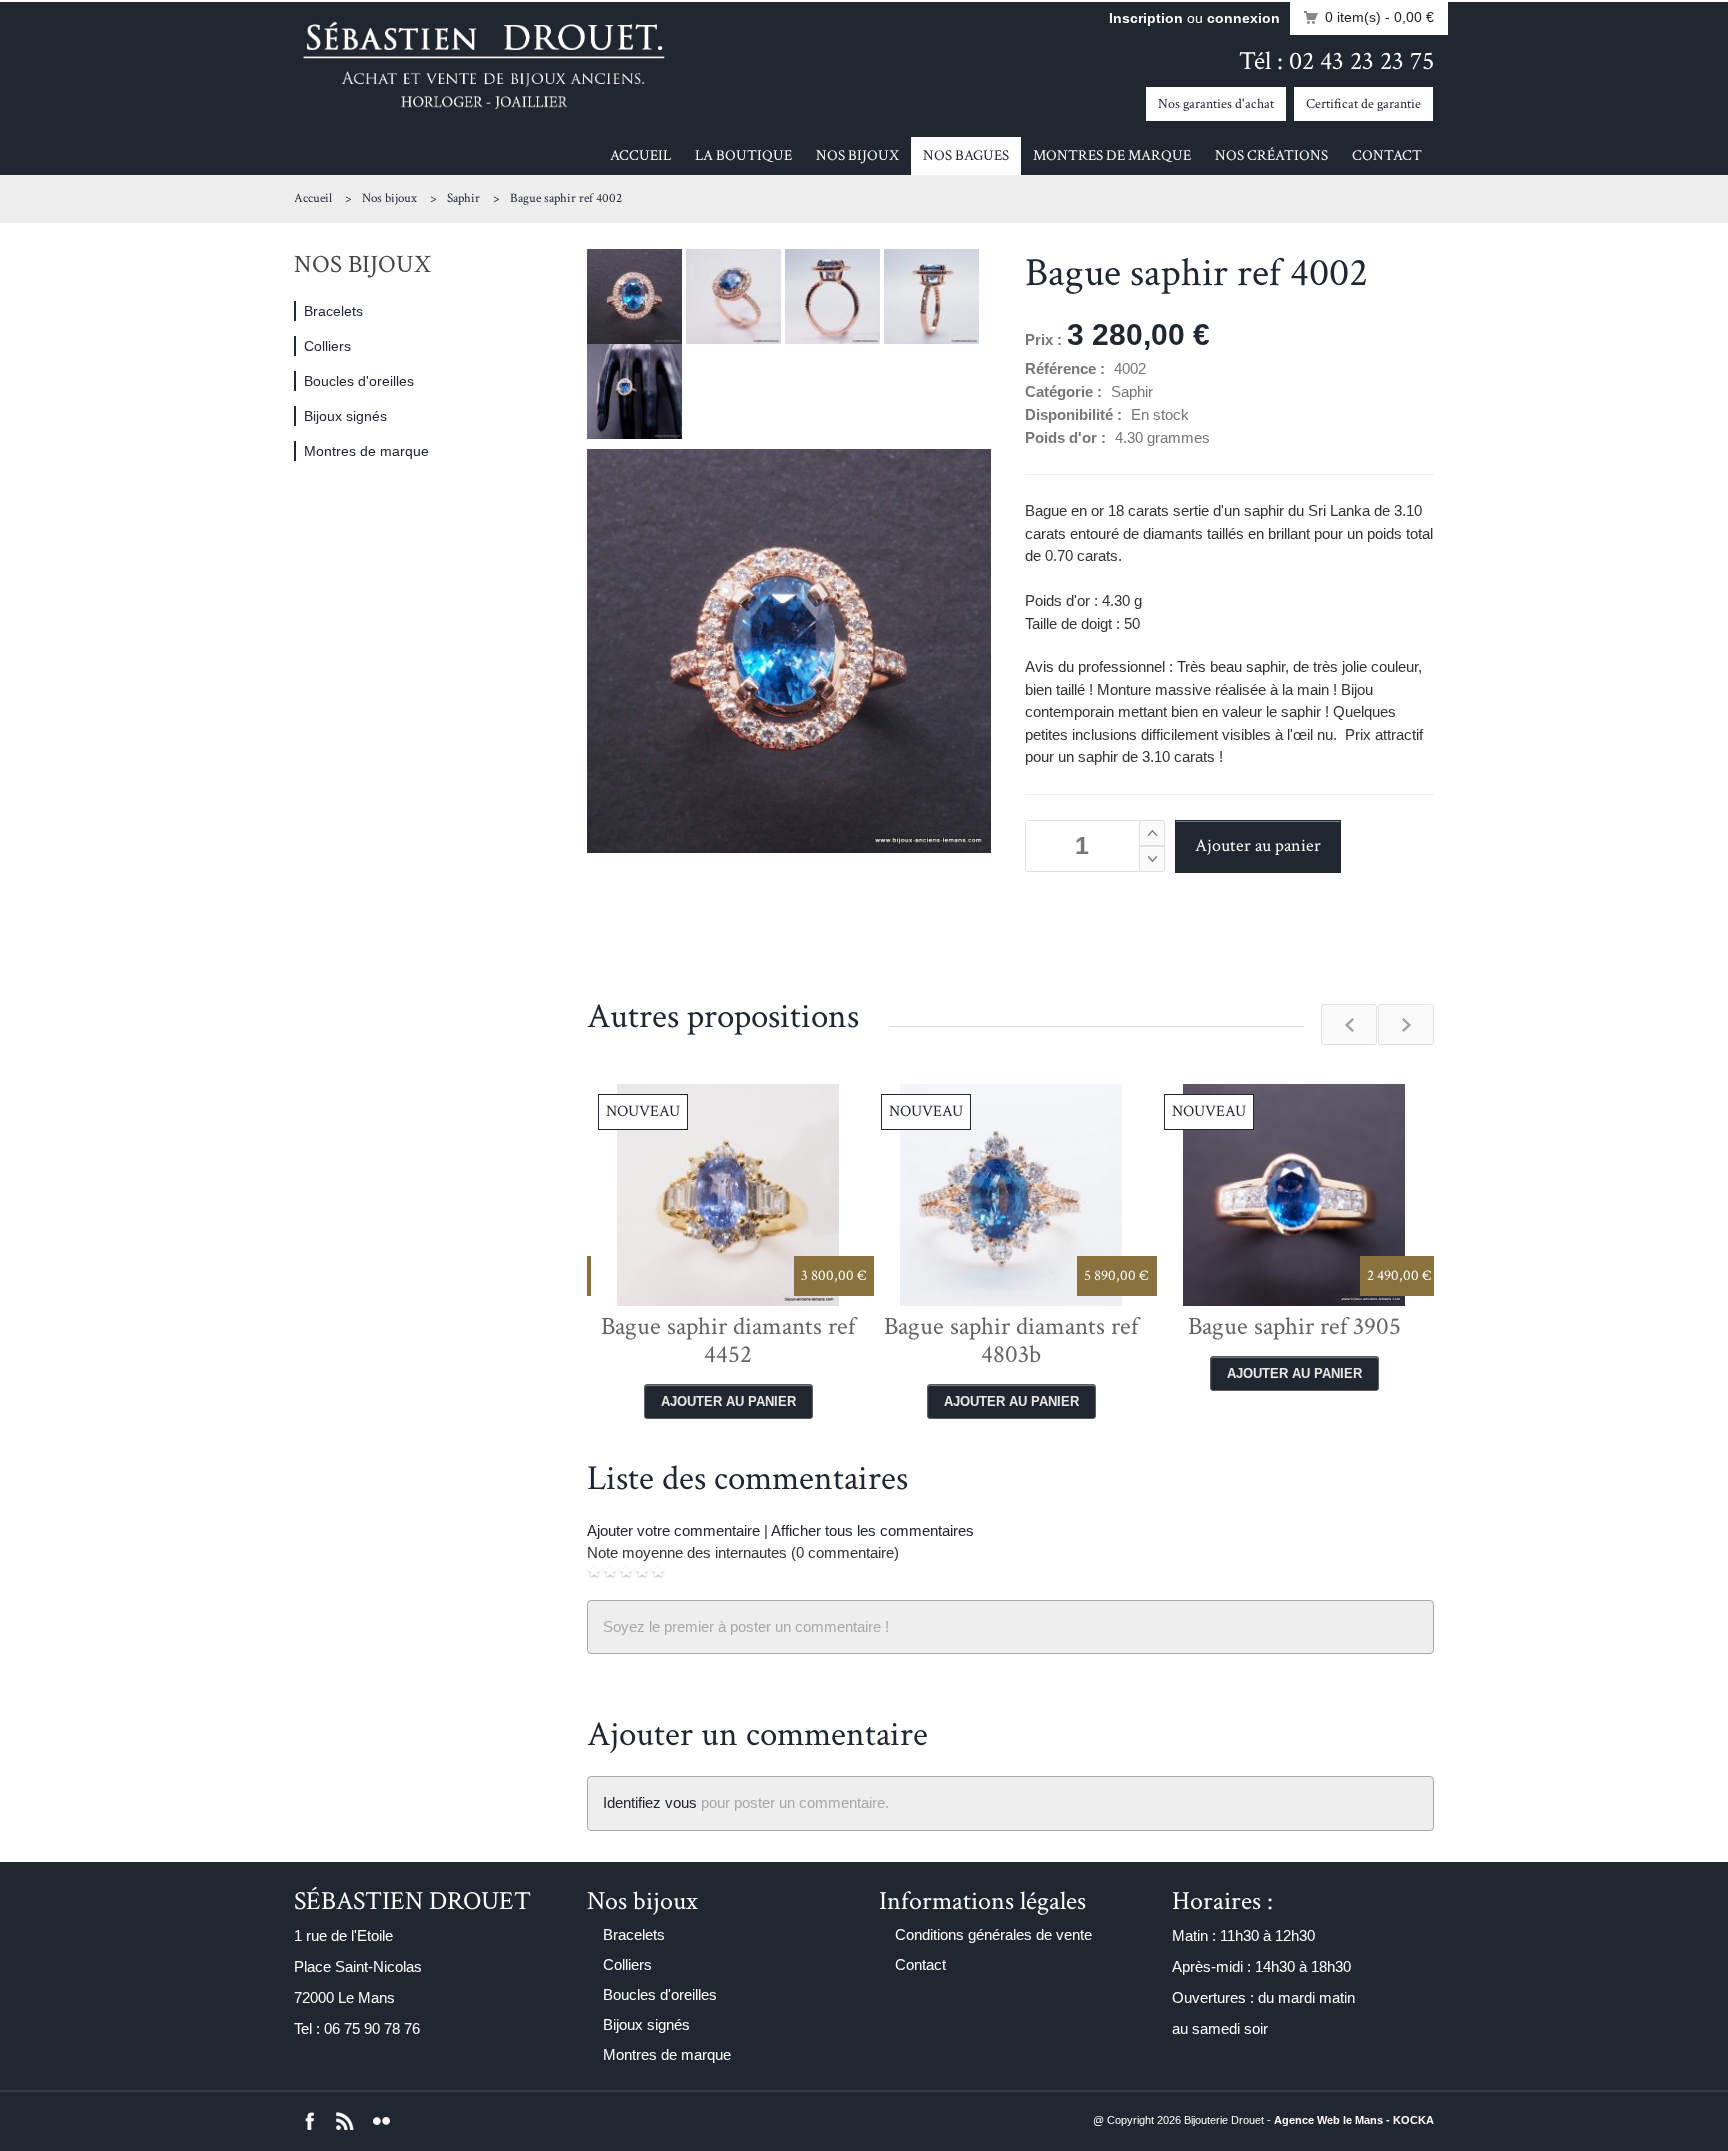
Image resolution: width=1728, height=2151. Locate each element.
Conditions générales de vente (993, 1934)
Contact (1387, 155)
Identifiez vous (650, 1802)
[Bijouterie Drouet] (484, 64)
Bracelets (333, 311)
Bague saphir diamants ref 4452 (728, 1340)
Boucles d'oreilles (359, 381)
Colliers (327, 346)
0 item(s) (1379, 17)
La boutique (743, 155)
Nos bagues (966, 155)
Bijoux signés (345, 416)
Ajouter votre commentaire (673, 1530)
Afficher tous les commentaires (872, 1530)
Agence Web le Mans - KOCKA (1354, 2120)
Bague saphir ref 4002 (566, 198)
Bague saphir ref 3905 (1294, 1326)
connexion (1243, 18)
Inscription (1146, 18)
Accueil (640, 155)
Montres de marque (1112, 155)
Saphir (463, 198)
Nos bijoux (857, 155)
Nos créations (1271, 155)
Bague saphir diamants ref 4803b (1011, 1340)
